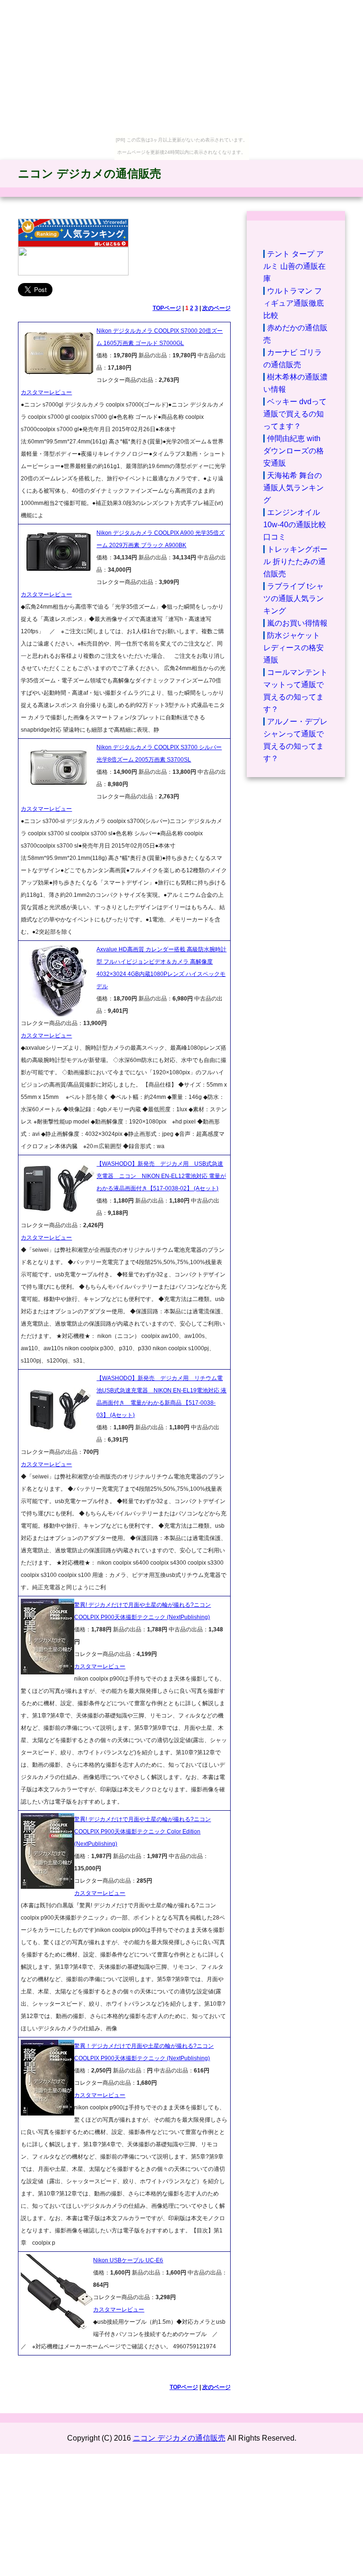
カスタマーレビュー (46, 392)
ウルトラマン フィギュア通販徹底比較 (294, 303)
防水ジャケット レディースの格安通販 (294, 648)
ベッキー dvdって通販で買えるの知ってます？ (295, 414)
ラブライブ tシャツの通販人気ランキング (294, 598)
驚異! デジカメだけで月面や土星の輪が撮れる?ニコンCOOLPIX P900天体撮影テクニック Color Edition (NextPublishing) (143, 1832)
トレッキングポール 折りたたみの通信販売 (295, 562)
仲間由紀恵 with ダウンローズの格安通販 (294, 451)
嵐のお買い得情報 (297, 623)
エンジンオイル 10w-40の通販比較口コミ (295, 525)
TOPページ (167, 308)
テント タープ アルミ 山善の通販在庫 (294, 266)
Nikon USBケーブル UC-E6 (128, 2260)
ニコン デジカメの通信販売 (90, 173)
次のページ (216, 308)
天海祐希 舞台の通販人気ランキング (294, 488)
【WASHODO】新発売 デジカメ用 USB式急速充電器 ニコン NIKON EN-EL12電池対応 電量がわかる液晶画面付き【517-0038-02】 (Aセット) (161, 1176)
